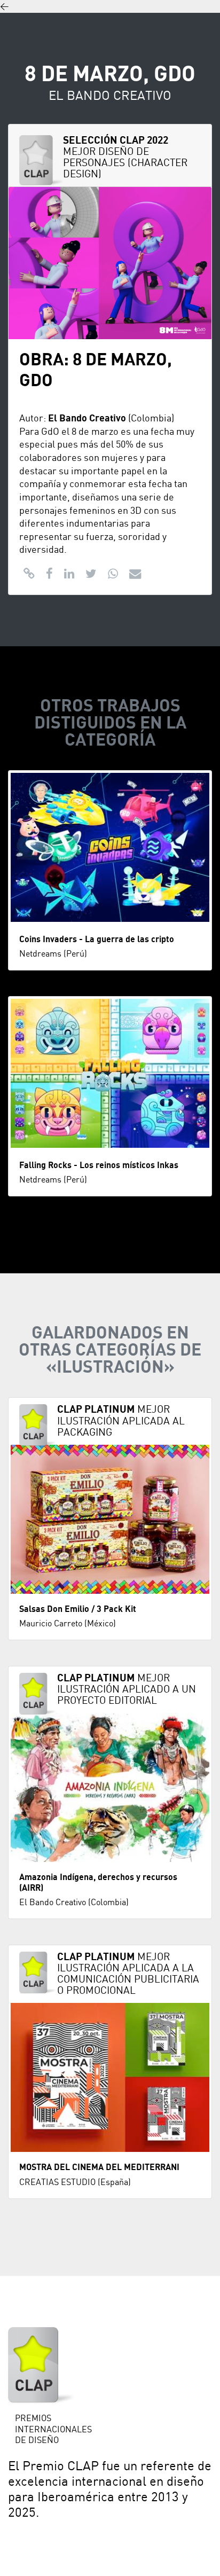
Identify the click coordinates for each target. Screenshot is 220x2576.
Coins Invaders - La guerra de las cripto (97, 939)
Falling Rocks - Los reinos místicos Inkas (99, 1165)
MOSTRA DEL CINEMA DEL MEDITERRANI (99, 2167)
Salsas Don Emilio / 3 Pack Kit (78, 1609)
